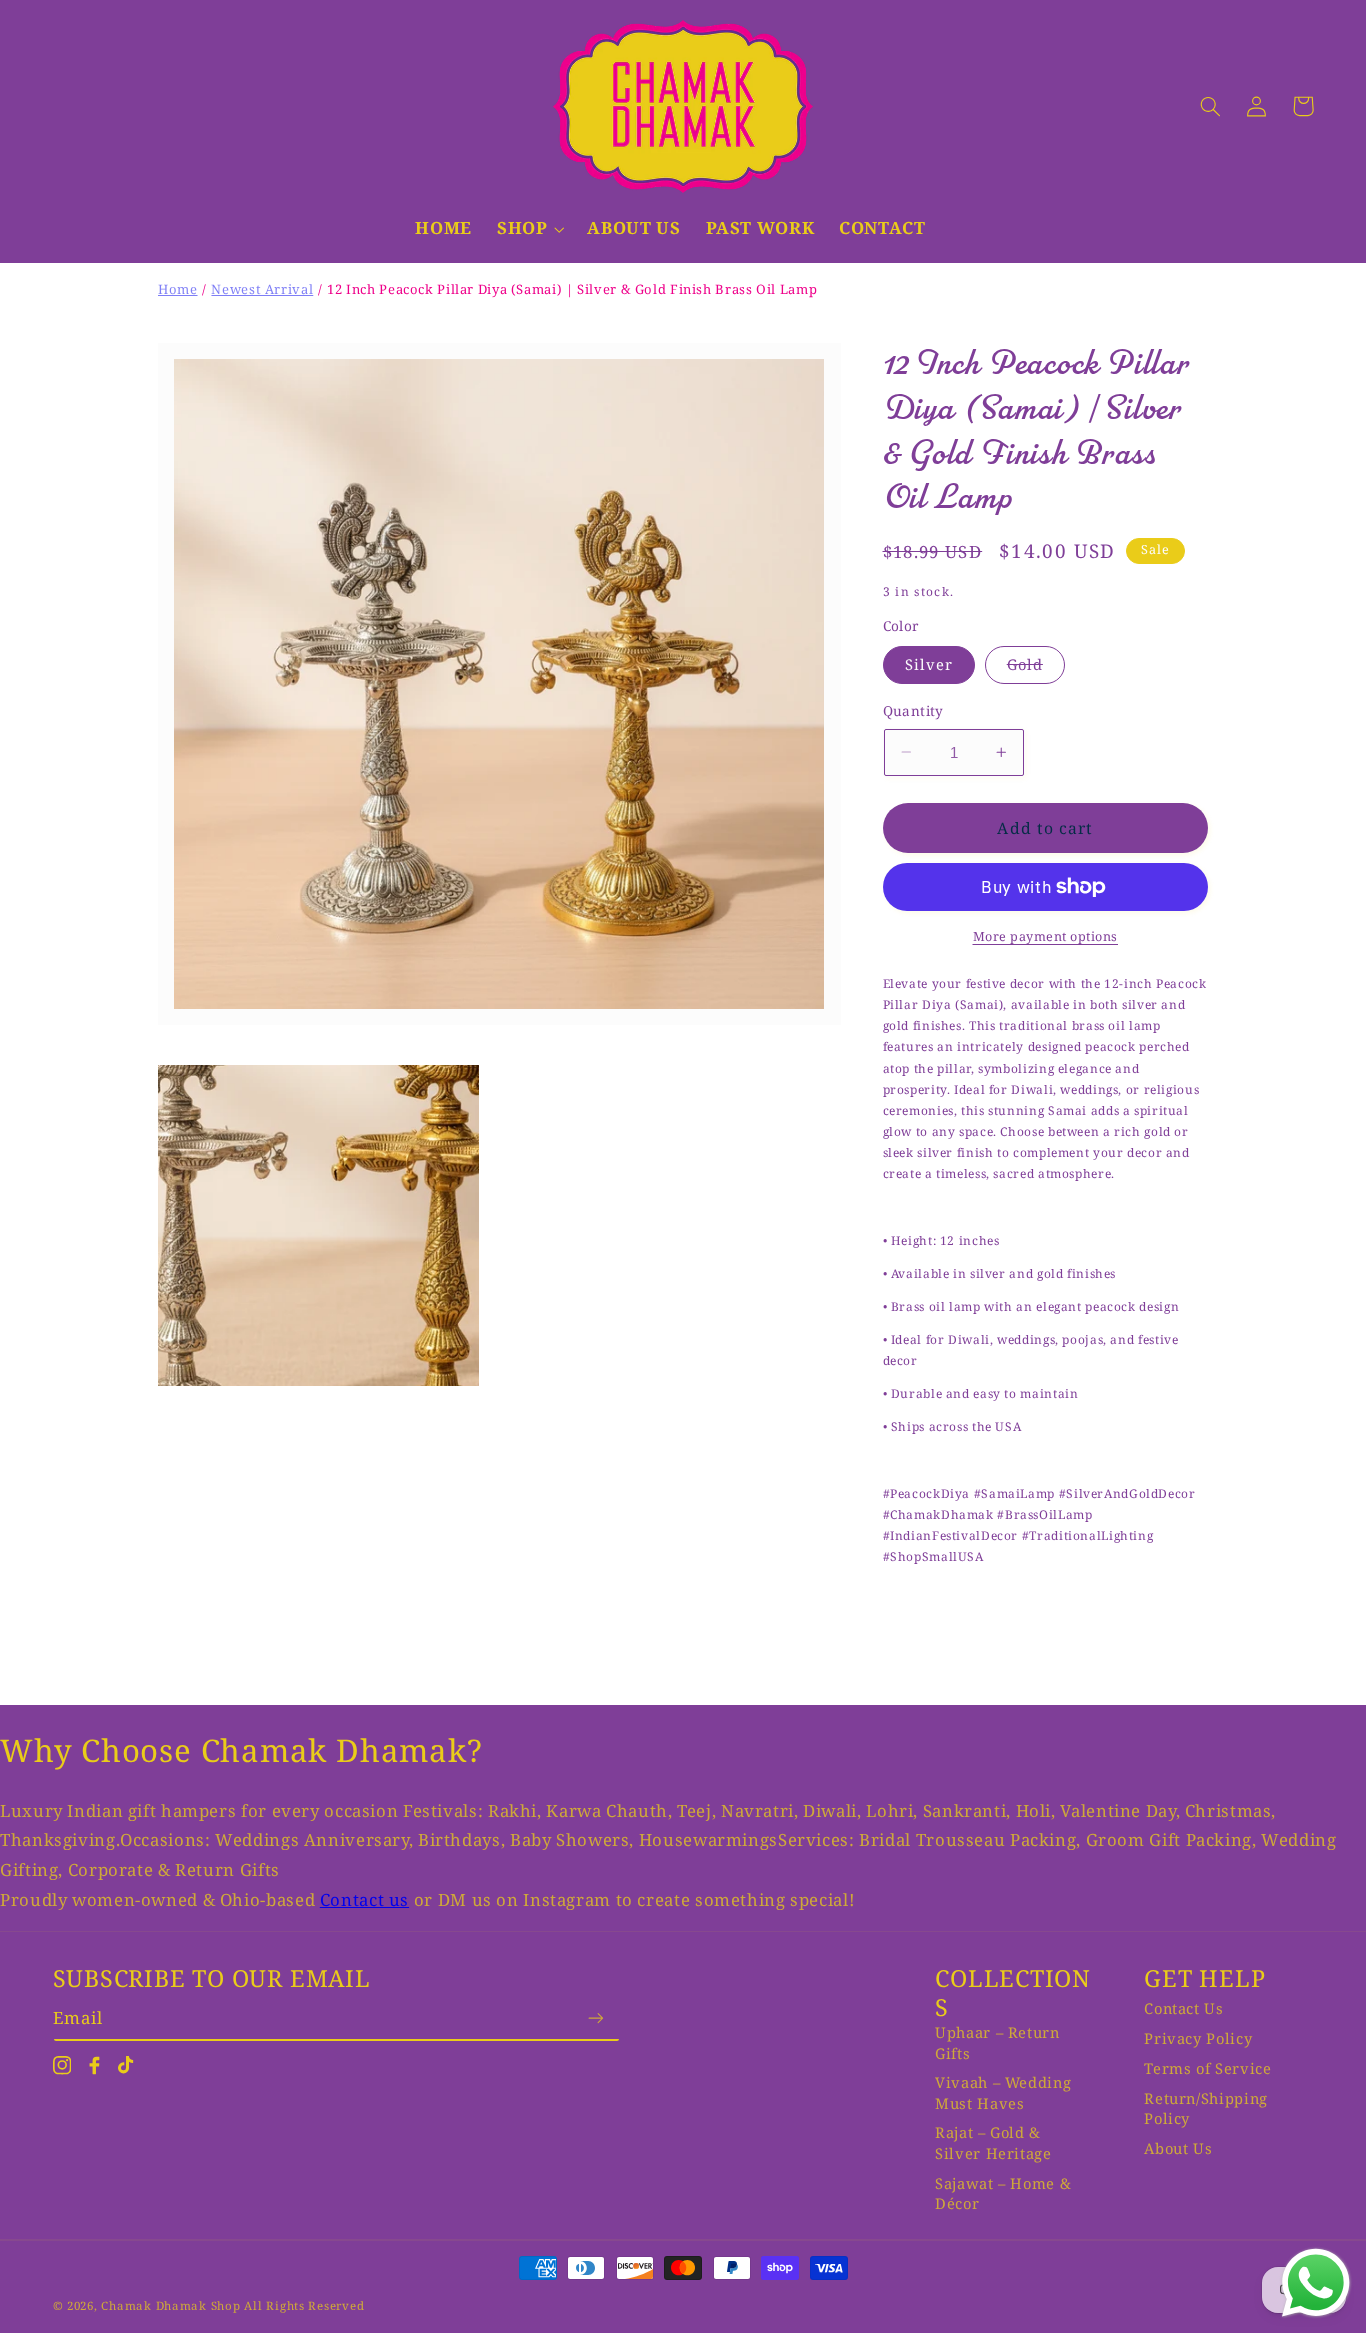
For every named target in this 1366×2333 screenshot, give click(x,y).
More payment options (1046, 936)
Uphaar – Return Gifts (997, 2042)
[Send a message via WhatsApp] (1316, 2283)
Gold (1036, 668)
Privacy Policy (1198, 2038)
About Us (1178, 2148)
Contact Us (1183, 2008)
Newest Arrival (262, 289)
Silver (929, 664)
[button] (542, 240)
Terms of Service (1207, 2068)
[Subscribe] (596, 2017)
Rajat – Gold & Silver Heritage (993, 2142)
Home (178, 289)
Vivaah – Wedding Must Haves (1003, 2092)
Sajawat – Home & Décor (1003, 2193)
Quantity (913, 710)
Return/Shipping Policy (1205, 2108)
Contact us (364, 1899)
